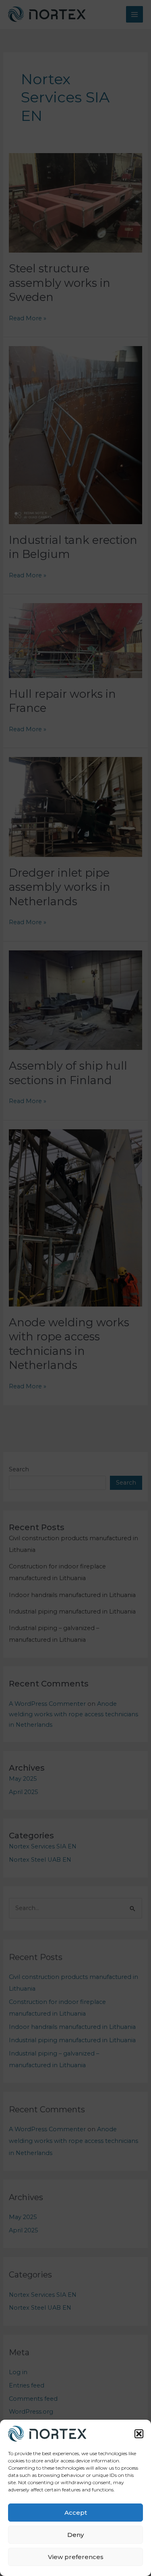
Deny (75, 2535)
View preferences (76, 2557)
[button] (139, 2434)
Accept (76, 2513)
